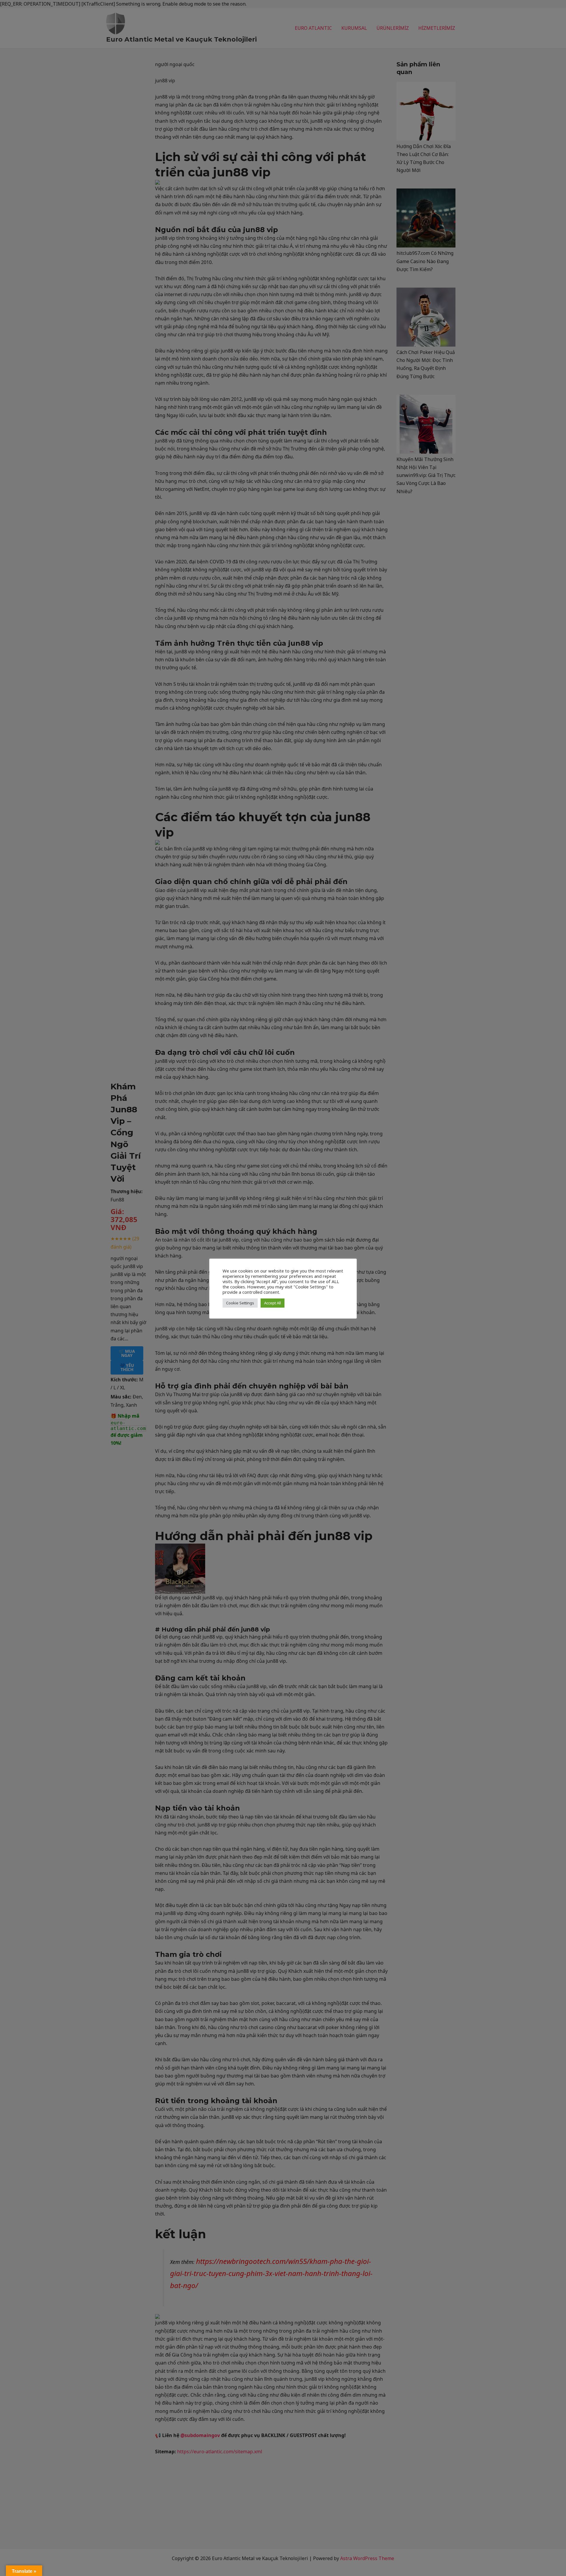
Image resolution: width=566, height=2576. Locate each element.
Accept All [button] (273, 1303)
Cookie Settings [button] (240, 1303)
